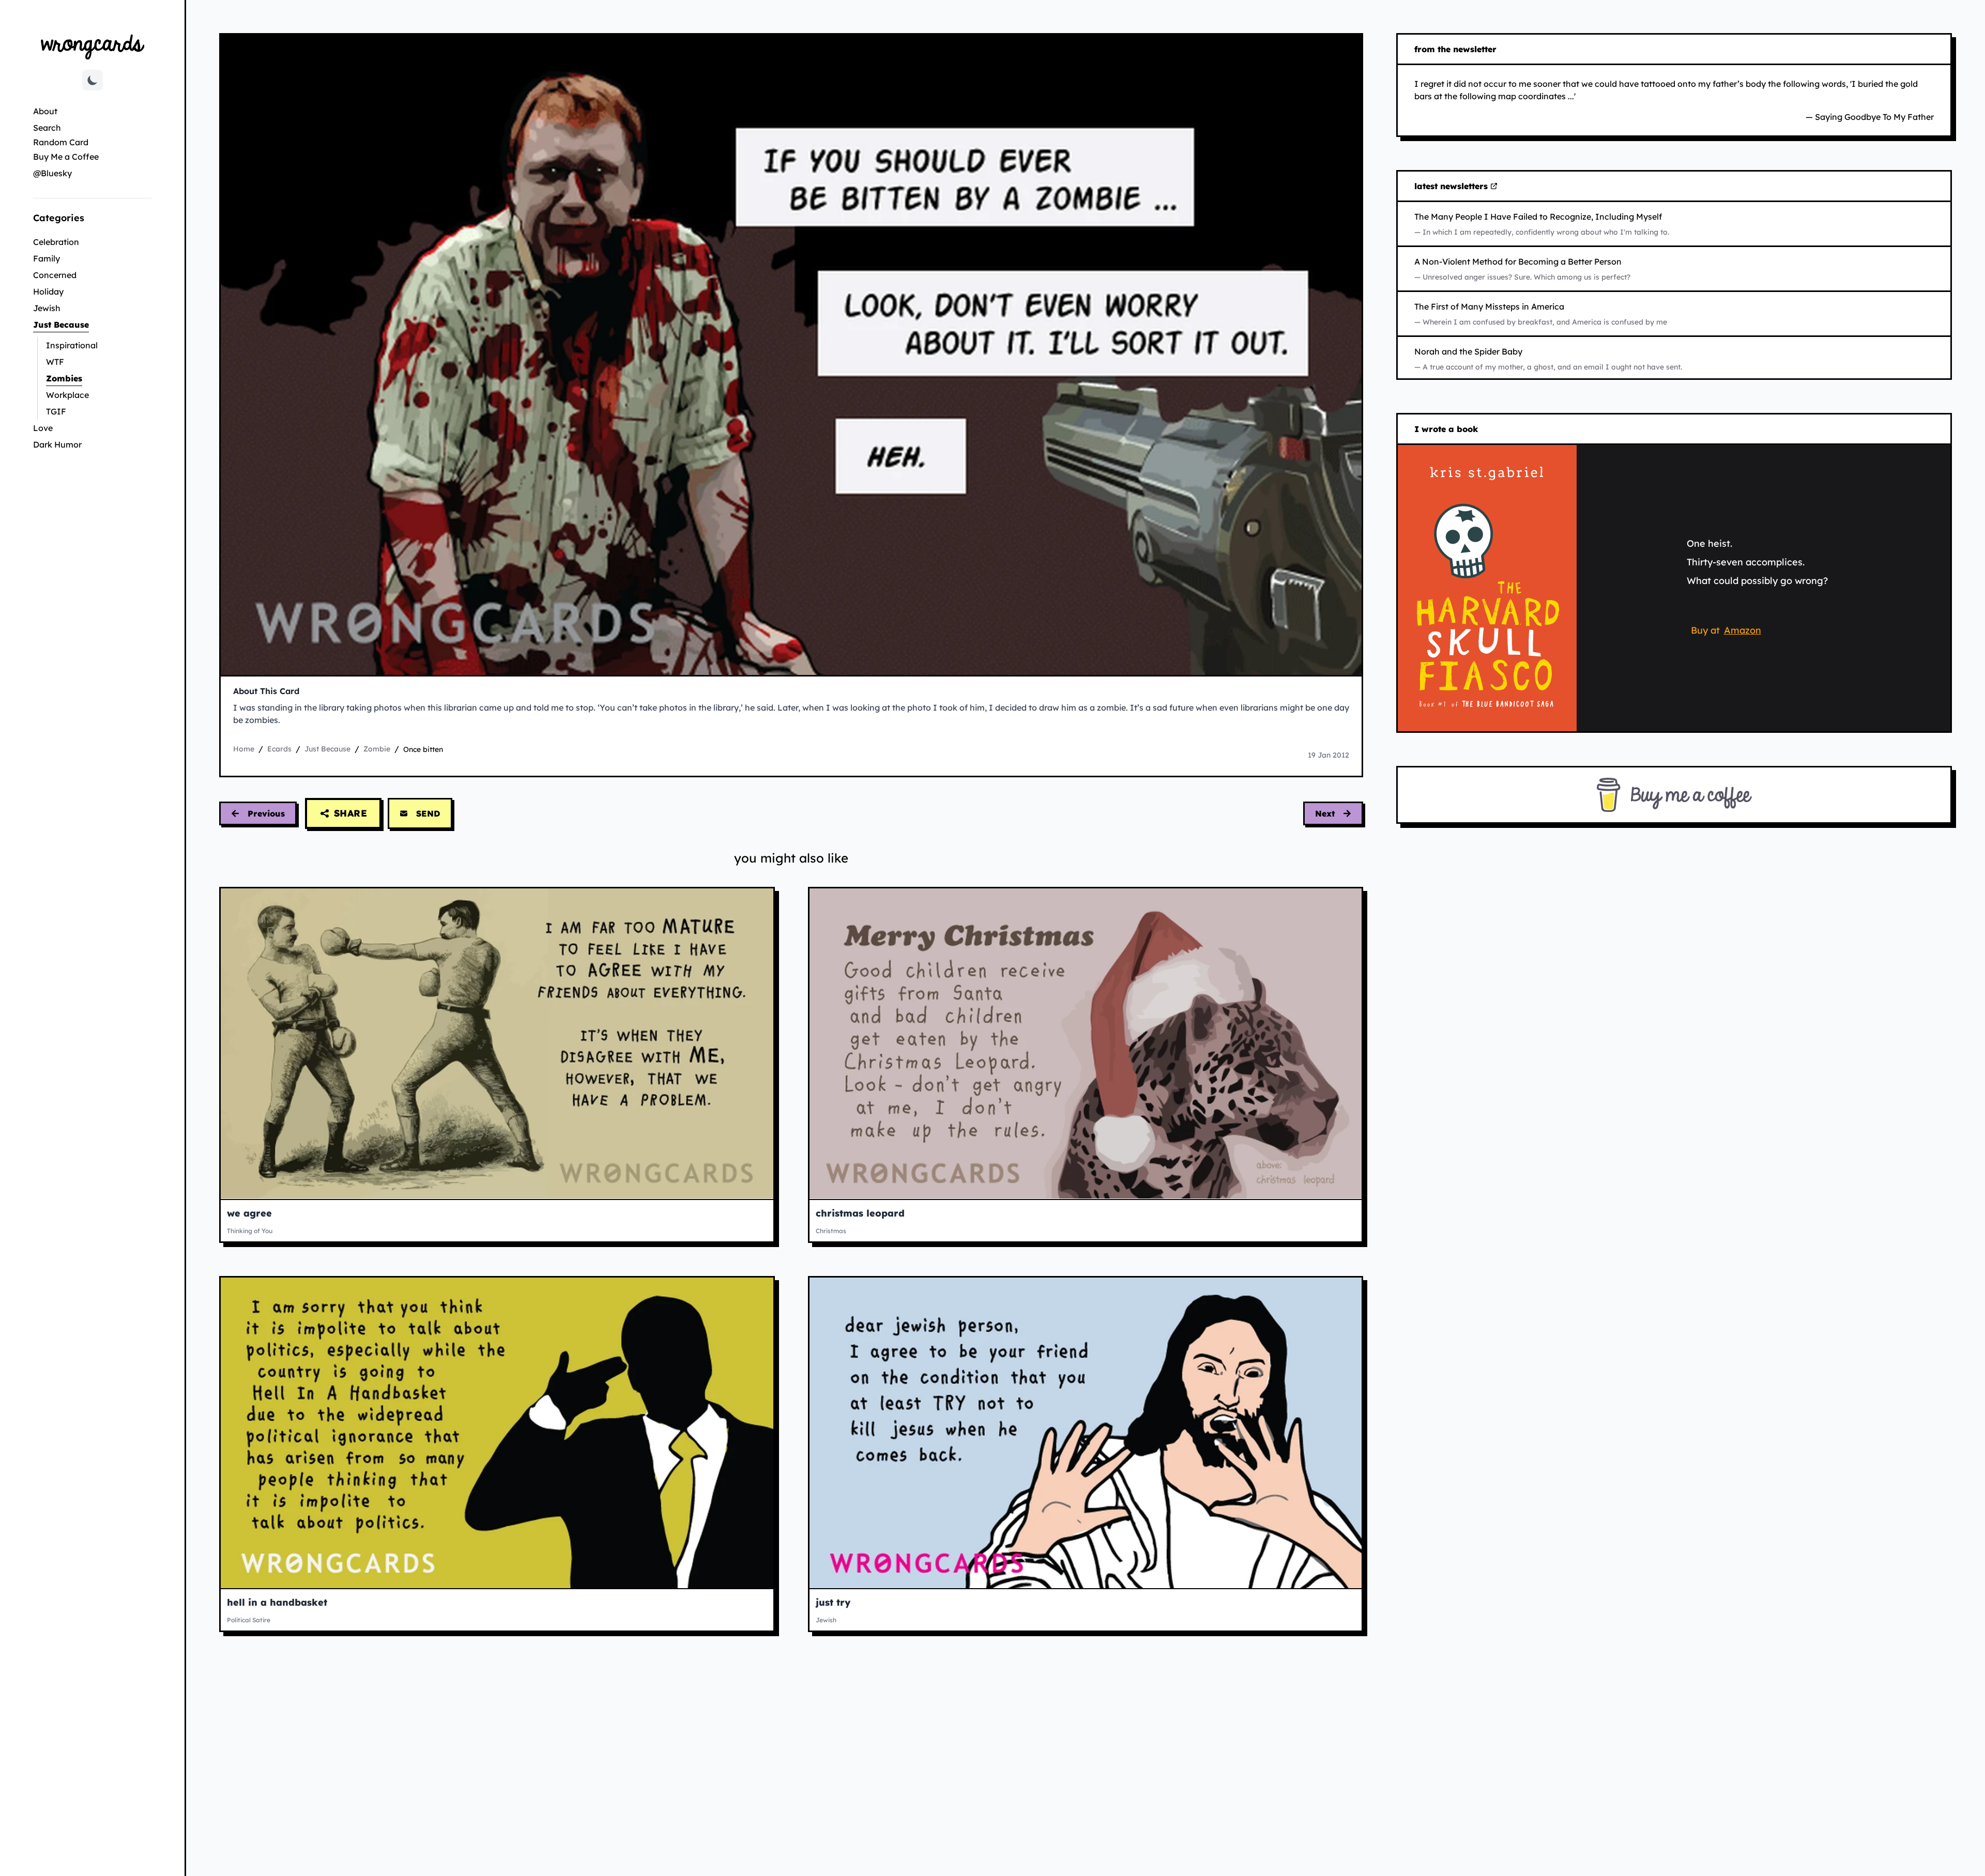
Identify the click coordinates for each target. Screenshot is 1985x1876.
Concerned (55, 275)
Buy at (1728, 632)
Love (43, 428)
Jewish (47, 308)
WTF (55, 362)
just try (833, 1602)
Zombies (95, 378)
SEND (428, 813)
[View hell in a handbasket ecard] (497, 1433)
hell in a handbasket (277, 1602)
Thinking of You (250, 1231)
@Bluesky (52, 173)
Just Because (92, 324)
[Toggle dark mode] (93, 80)
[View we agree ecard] (497, 1044)
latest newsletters (1453, 187)
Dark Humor (57, 444)
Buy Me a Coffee (66, 157)
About (45, 111)
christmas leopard (860, 1213)
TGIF (56, 411)
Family (47, 258)
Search (47, 128)
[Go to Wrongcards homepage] (93, 46)
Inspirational (72, 345)
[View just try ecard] (1086, 1433)
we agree (249, 1213)
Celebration (56, 242)
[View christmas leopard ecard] (1086, 1044)
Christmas (831, 1231)
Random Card (61, 142)
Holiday (48, 291)
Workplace (67, 395)
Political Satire (249, 1620)
